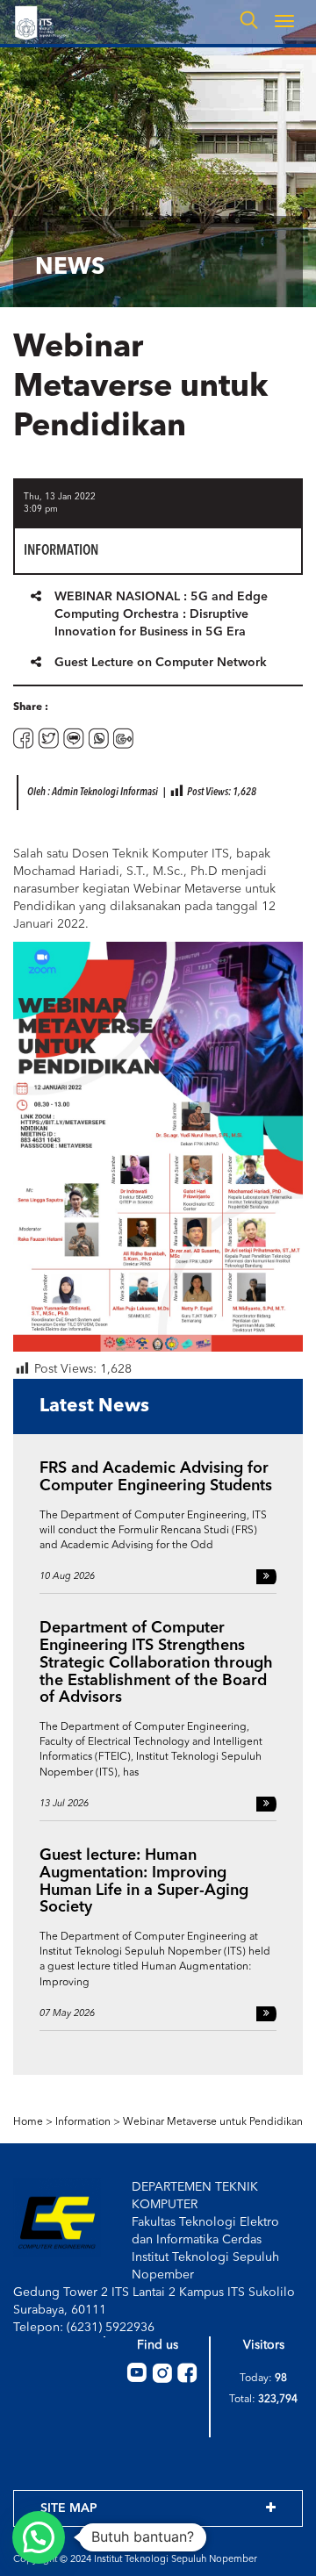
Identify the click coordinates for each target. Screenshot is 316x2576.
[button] (39, 2537)
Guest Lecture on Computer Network (161, 663)
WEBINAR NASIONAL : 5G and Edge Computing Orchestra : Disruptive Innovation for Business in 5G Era (161, 614)
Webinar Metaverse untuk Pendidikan (213, 2122)
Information (83, 2122)
